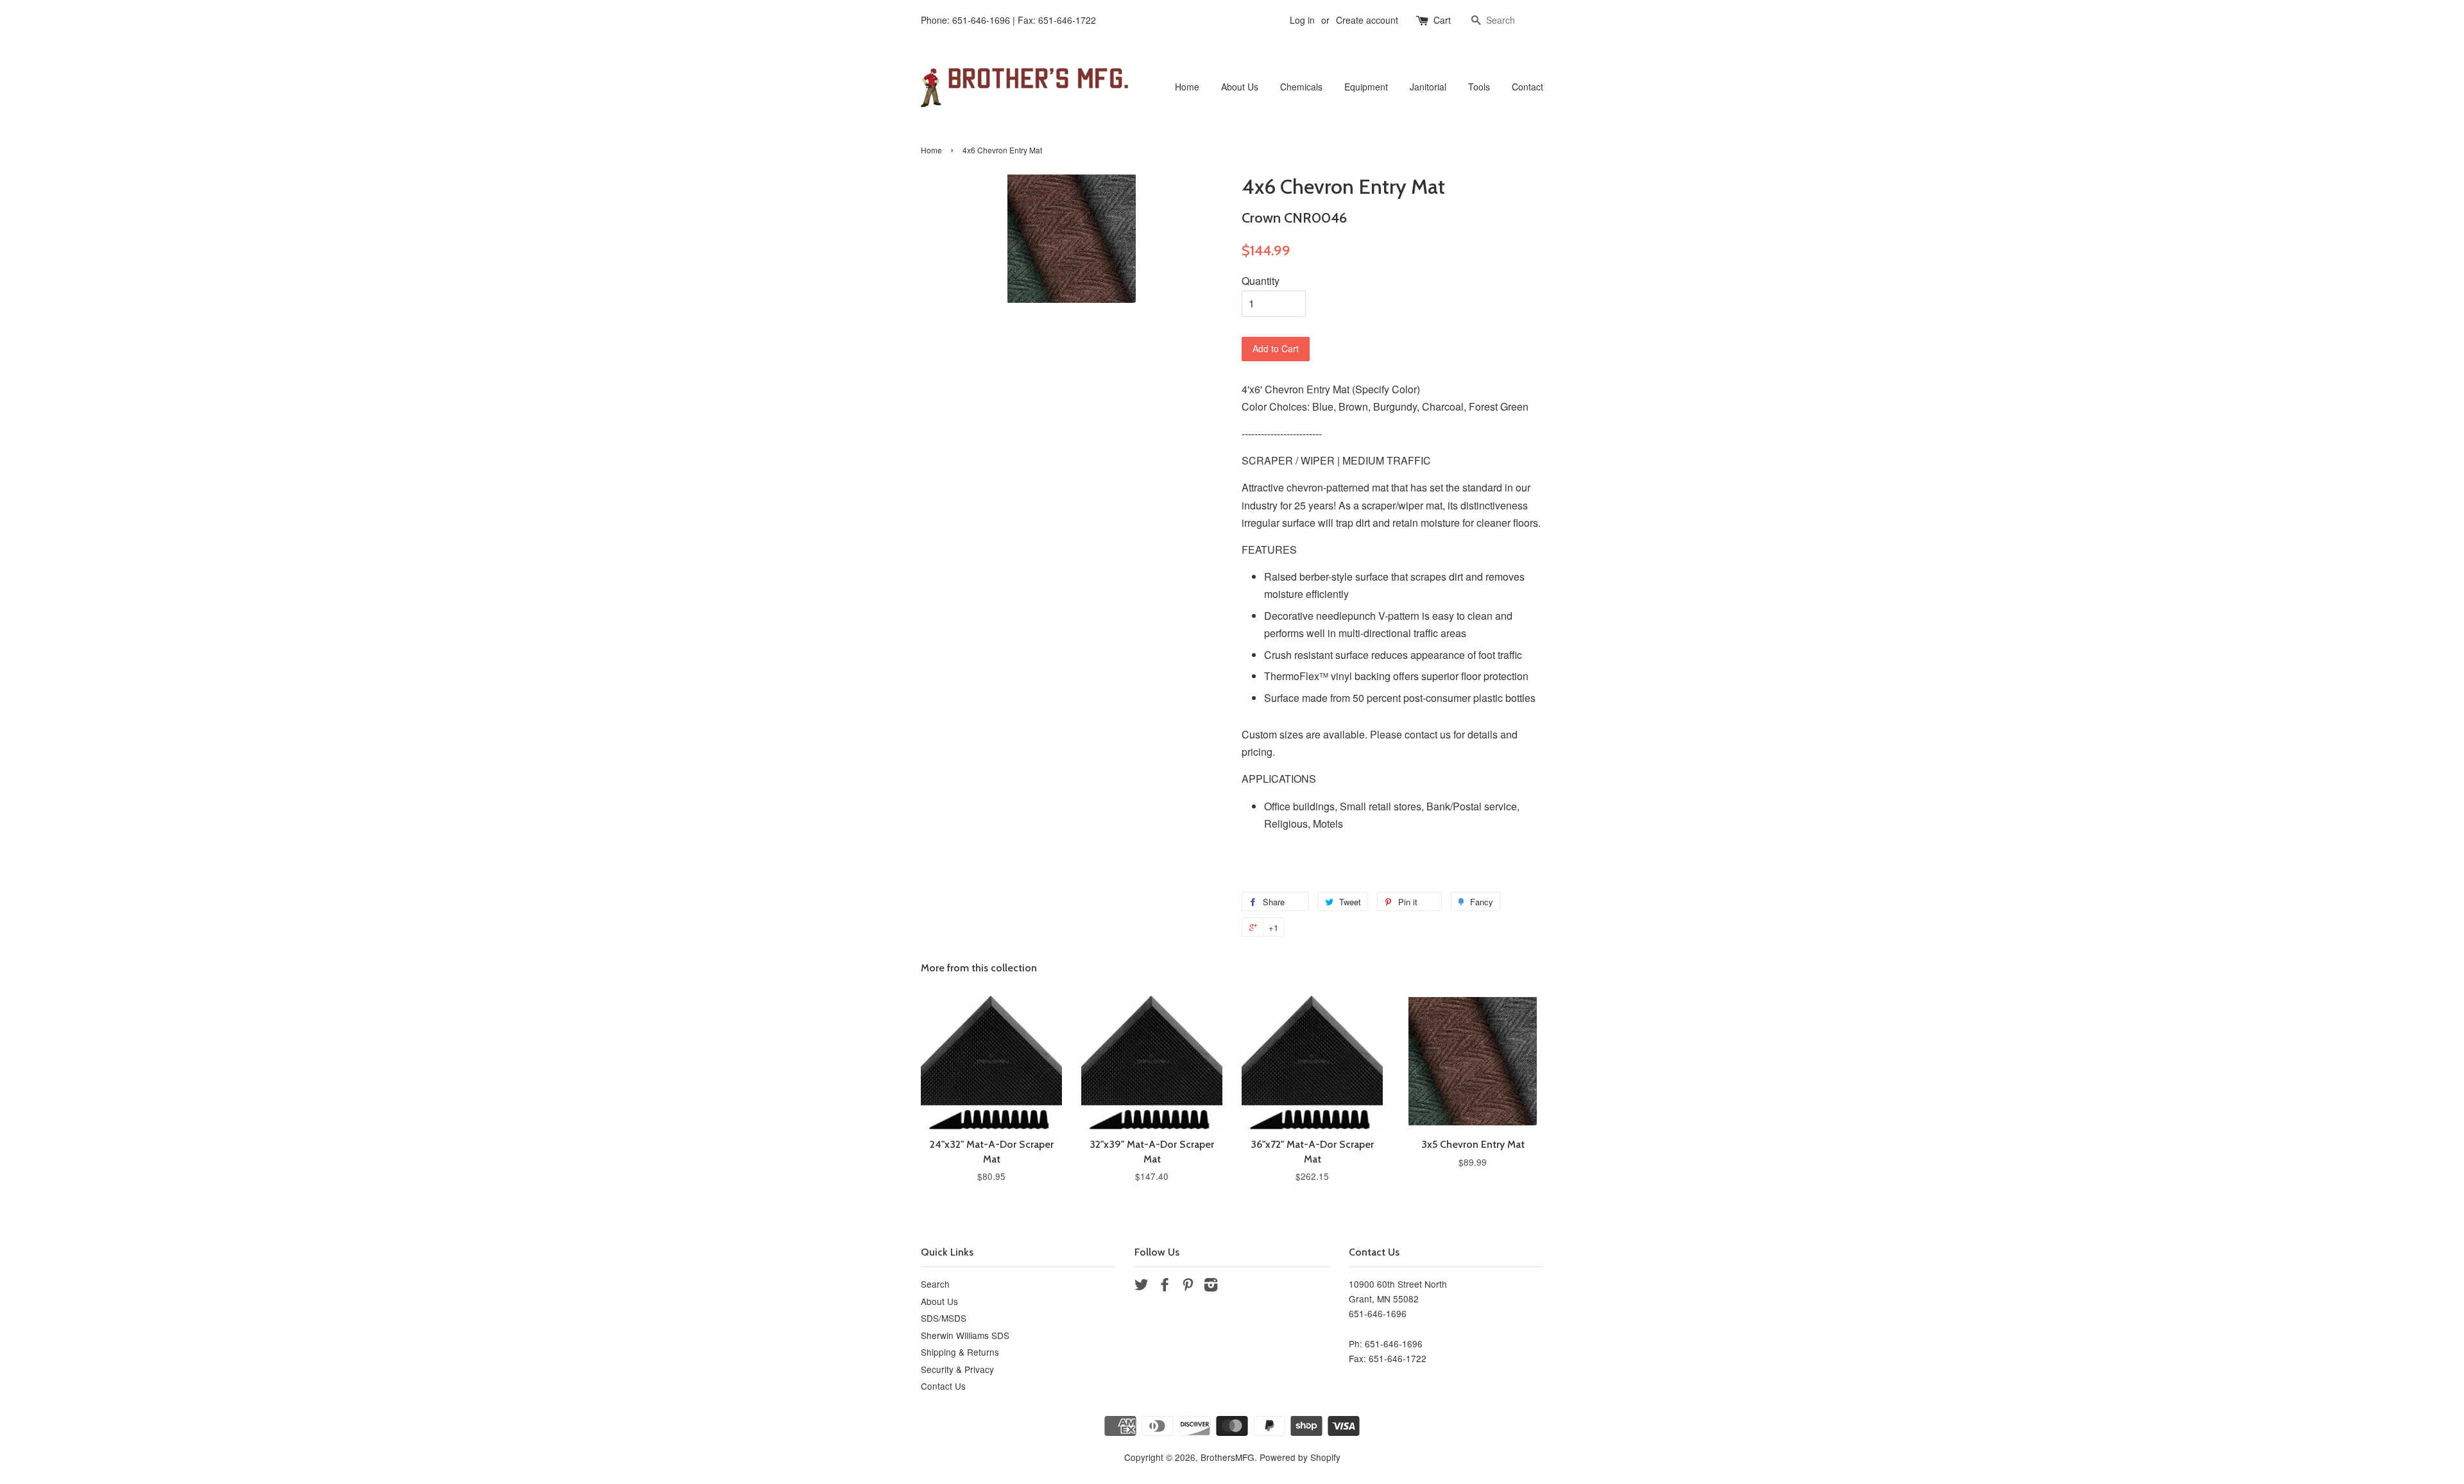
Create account (1367, 20)
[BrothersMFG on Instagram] (1211, 1286)
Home (1187, 87)
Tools (1479, 87)
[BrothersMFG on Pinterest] (1188, 1286)
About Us (1240, 87)
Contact (1527, 87)
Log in (1302, 20)
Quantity (1261, 281)
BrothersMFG (1228, 1457)
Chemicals (1301, 87)
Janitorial (1428, 87)
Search (935, 1284)
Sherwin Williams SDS (965, 1335)
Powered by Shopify (1300, 1457)
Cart (1442, 20)
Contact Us (943, 1386)
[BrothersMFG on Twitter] (1142, 1286)
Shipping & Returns (960, 1352)
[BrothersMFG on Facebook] (1165, 1286)
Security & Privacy (957, 1369)
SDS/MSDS (944, 1318)
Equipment (1366, 87)
